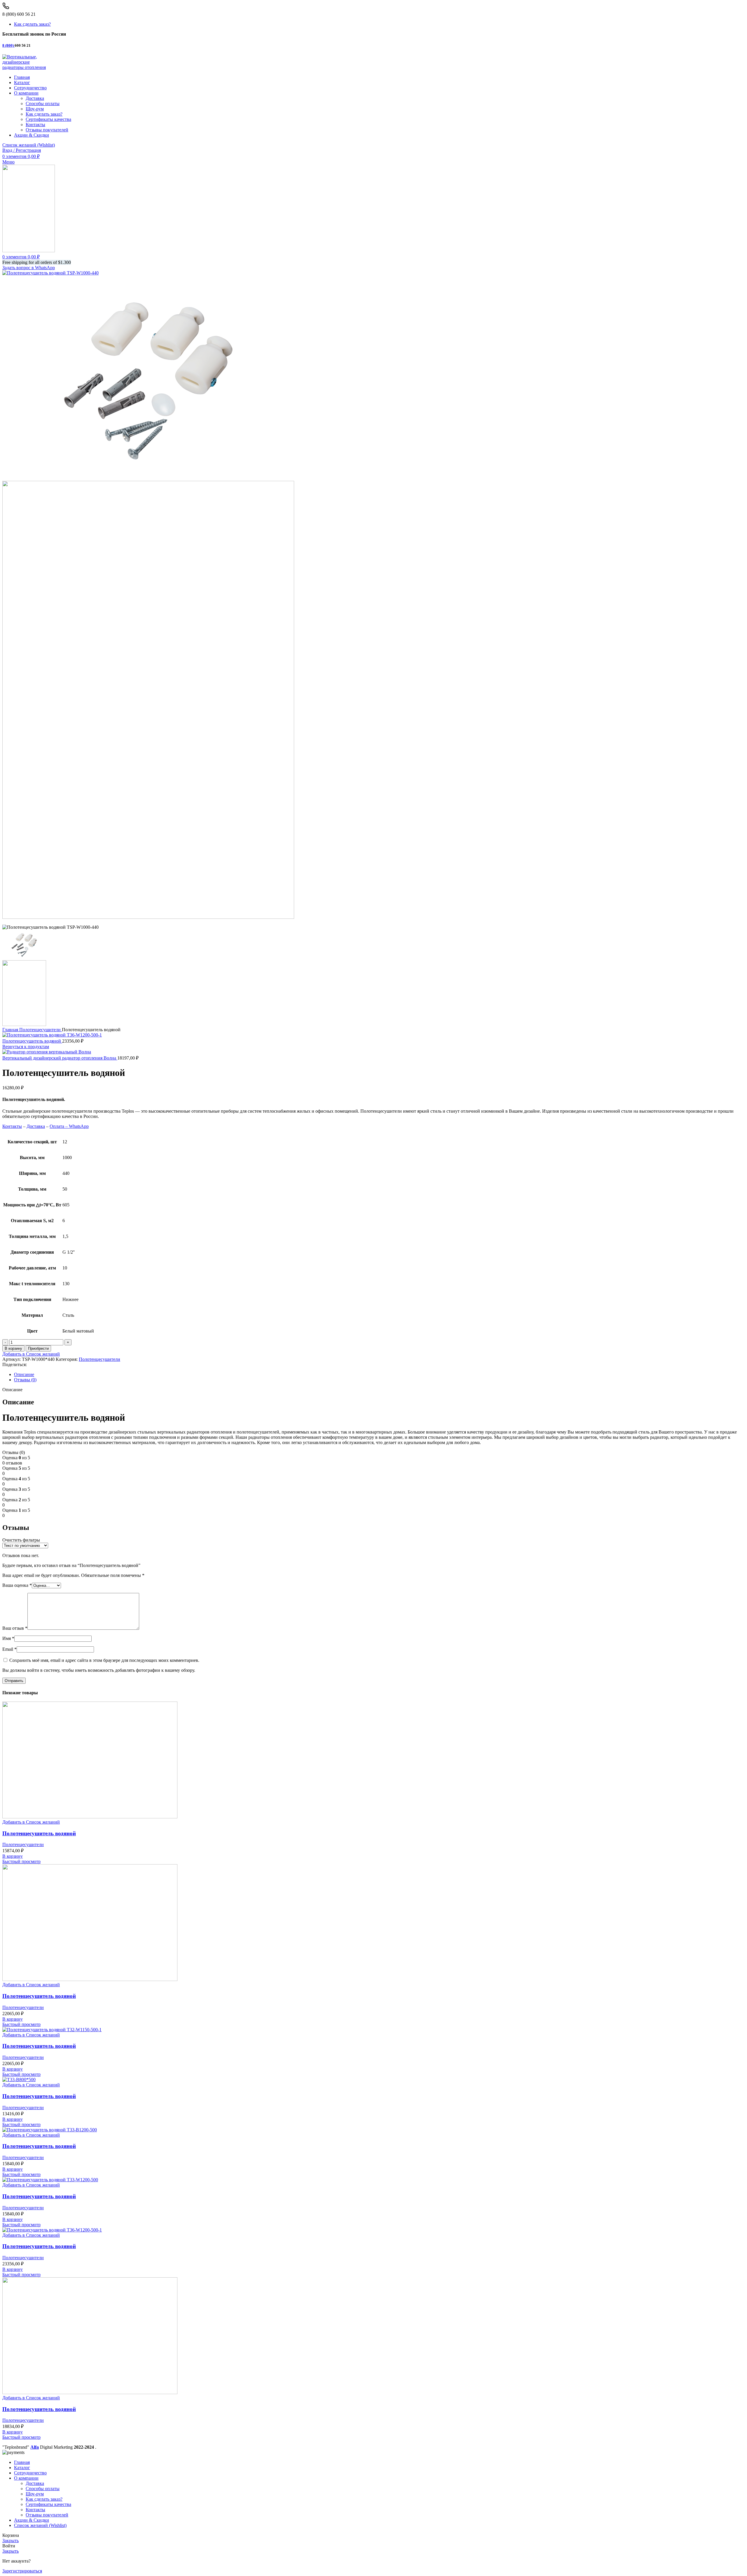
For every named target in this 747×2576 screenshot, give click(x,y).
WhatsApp (79, 1126)
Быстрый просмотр (21, 1861)
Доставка (35, 98)
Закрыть (11, 2541)
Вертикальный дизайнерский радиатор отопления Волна (60, 1058)
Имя (8, 1638)
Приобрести (38, 1348)
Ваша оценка (17, 1585)
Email (9, 1649)
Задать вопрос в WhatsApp (29, 268)
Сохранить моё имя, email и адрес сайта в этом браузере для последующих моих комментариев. (104, 1660)
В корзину (13, 1348)
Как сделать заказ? (44, 114)
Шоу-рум (35, 109)
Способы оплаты (43, 104)
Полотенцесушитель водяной (32, 1041)
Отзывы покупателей (47, 130)
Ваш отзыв (15, 1628)
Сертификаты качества (48, 119)
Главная (11, 1030)
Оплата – (59, 1126)
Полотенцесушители (41, 1030)
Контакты (35, 125)
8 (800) (8, 45)
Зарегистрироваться (22, 2571)
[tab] (379, 1375)
